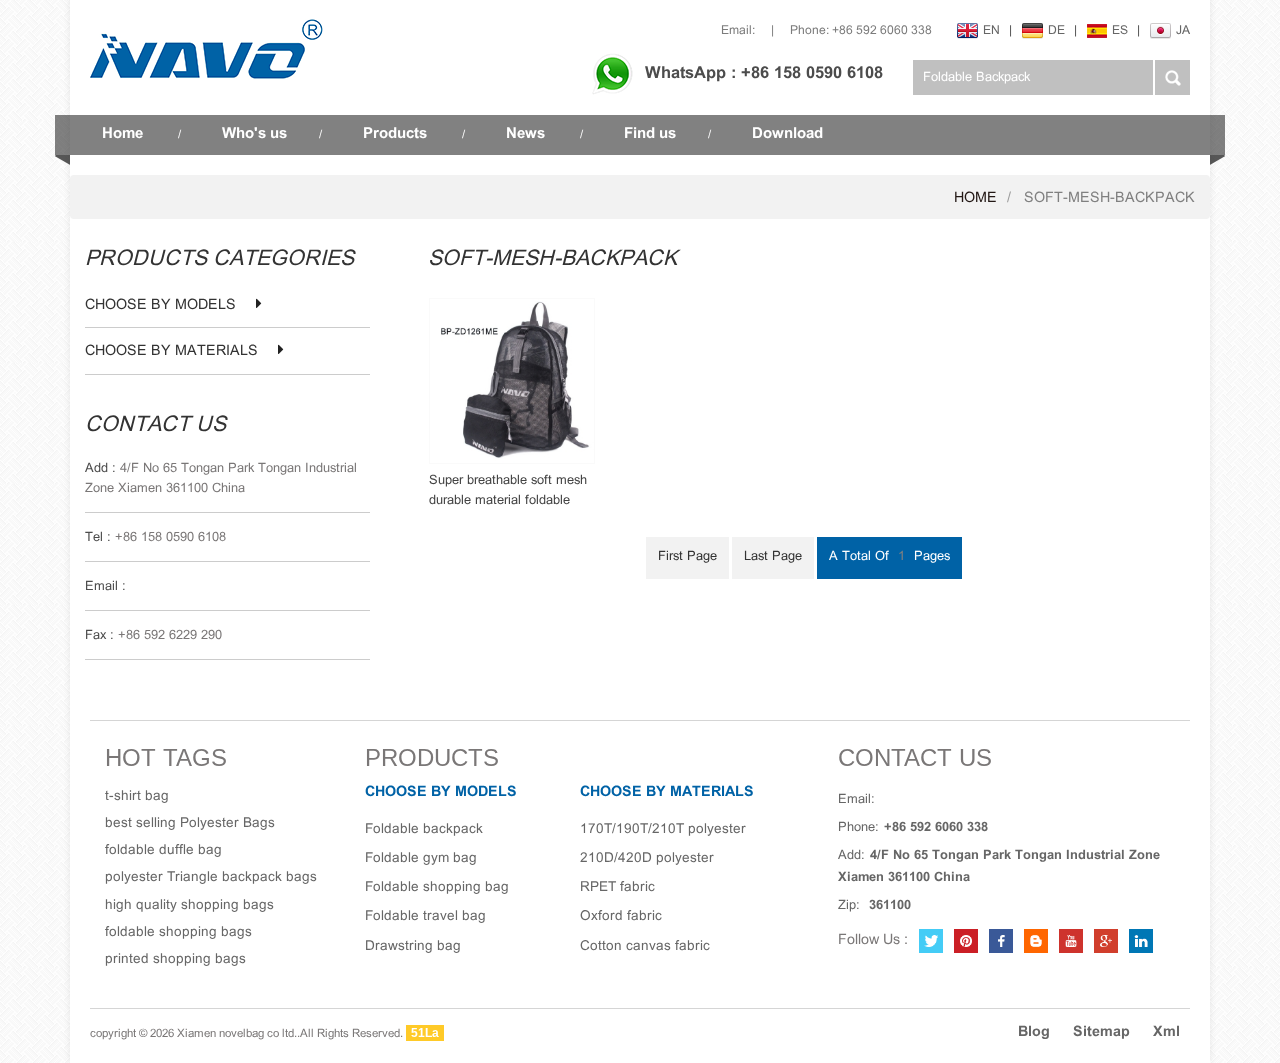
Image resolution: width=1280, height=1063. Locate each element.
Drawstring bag (413, 946)
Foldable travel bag (425, 916)
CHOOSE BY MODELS (160, 306)
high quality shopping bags (189, 905)
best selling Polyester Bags (190, 823)
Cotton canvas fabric (645, 946)
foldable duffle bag (163, 850)
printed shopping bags (175, 959)
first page (687, 557)
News (525, 134)
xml (1166, 1032)
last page (773, 557)
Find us (650, 134)
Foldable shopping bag (437, 887)
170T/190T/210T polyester (663, 829)
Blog (1034, 1032)
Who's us (254, 134)
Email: (738, 30)
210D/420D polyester (647, 858)
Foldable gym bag (421, 858)
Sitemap (1101, 1032)
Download (787, 134)
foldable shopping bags (178, 932)
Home (122, 134)
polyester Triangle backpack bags (211, 877)
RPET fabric (617, 887)
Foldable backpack (424, 829)
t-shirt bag (137, 796)
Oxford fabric (621, 916)
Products (395, 134)
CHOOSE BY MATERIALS (171, 352)
